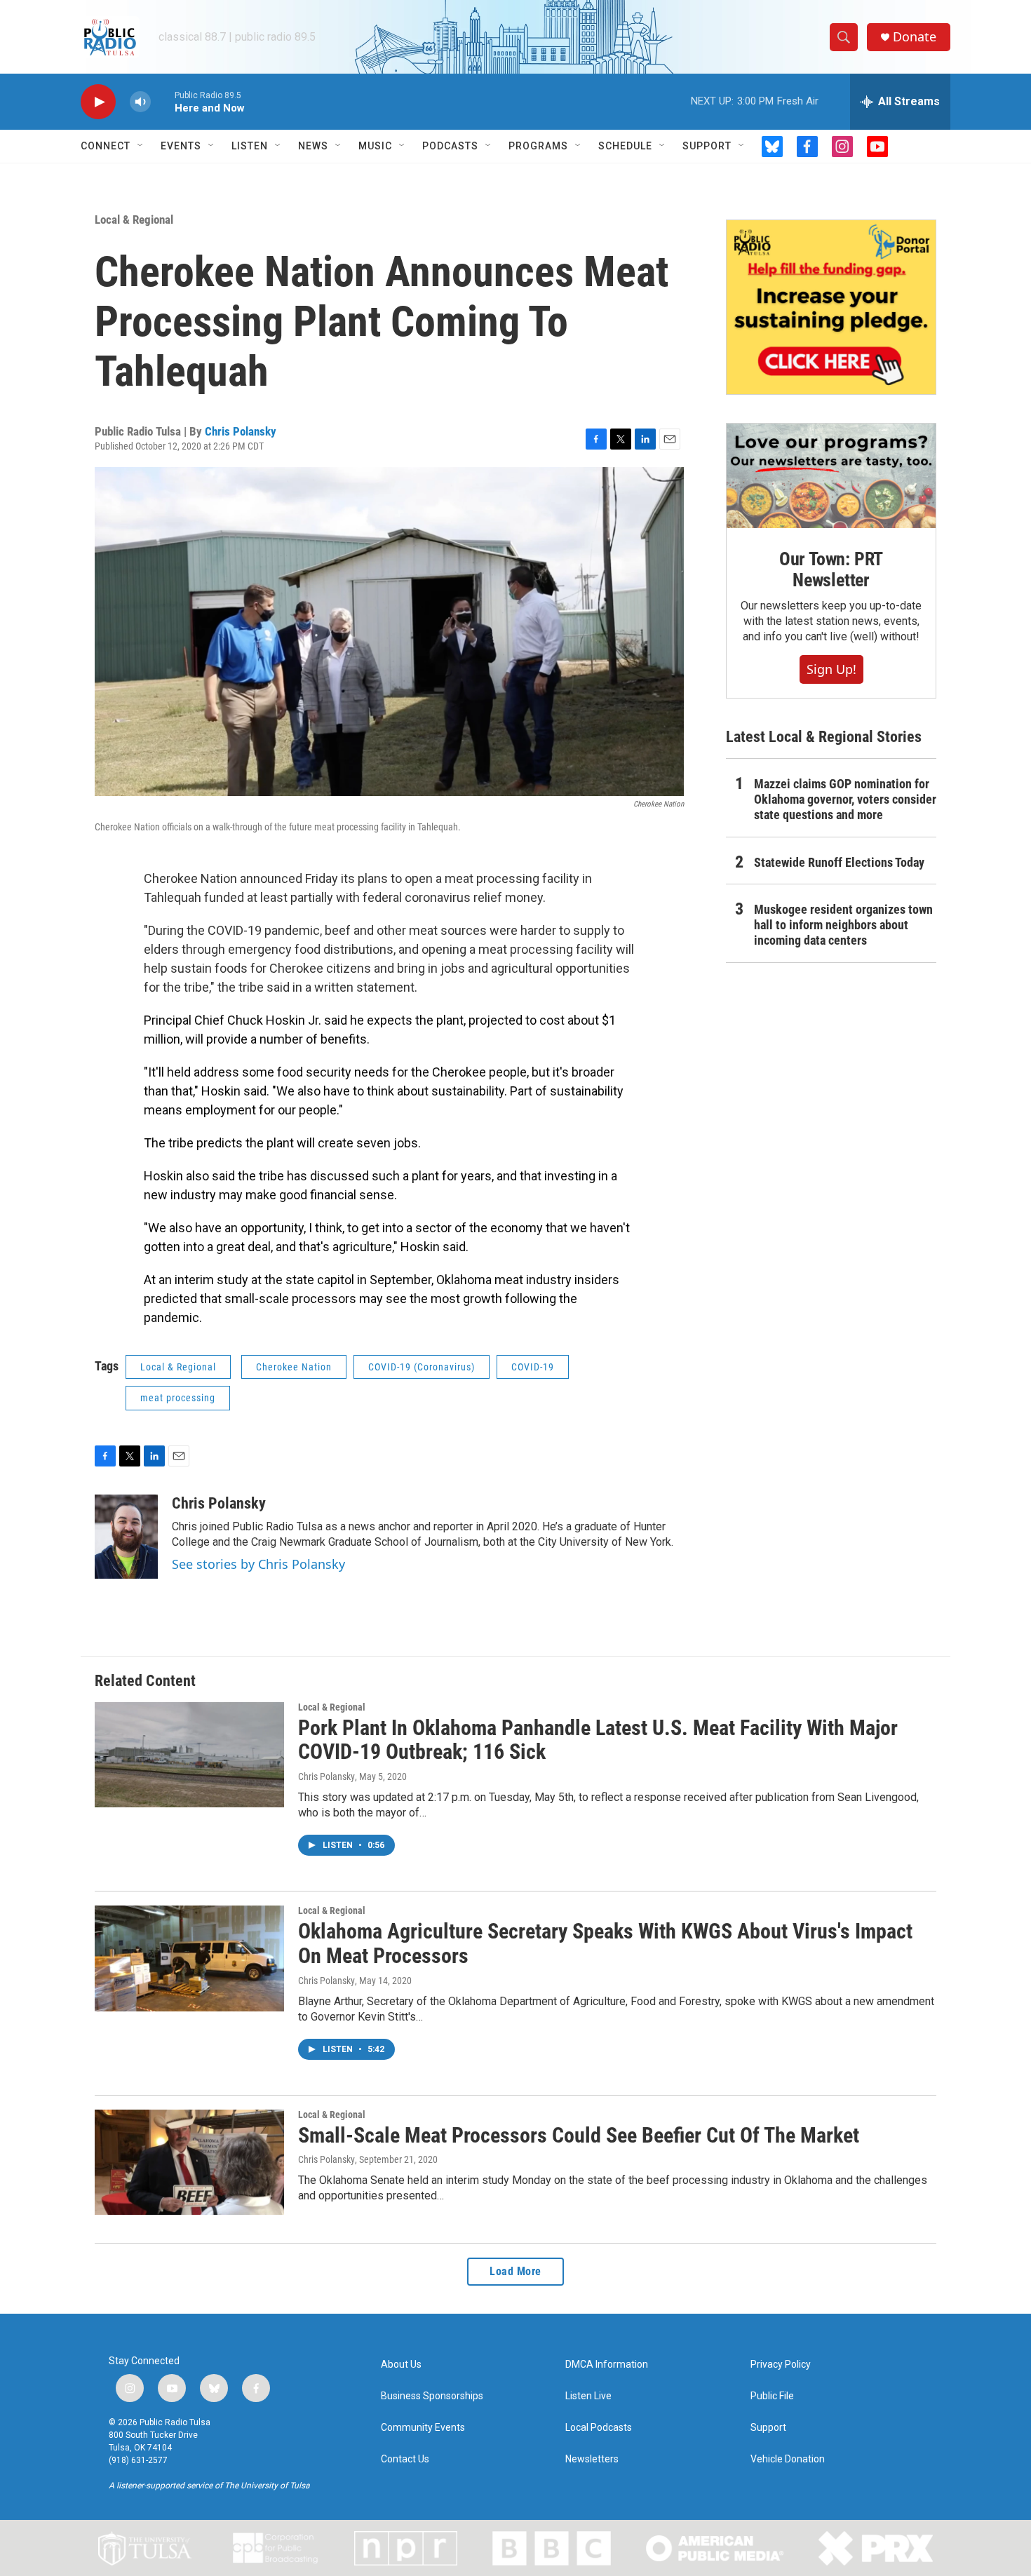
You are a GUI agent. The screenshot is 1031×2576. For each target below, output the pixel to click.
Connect (106, 146)
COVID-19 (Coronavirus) (422, 1367)
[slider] (163, 101)
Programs (538, 146)
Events (181, 146)
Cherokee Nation (294, 1367)
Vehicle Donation (788, 2459)
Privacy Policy (781, 2365)
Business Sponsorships (432, 2396)
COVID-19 (533, 1367)
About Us (401, 2365)
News (313, 146)
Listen (250, 146)
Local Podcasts (599, 2428)
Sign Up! (831, 669)
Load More (515, 2271)
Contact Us (405, 2459)
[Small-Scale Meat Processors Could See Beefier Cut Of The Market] (189, 2162)
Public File (772, 2396)
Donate (915, 37)
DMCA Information (607, 2365)
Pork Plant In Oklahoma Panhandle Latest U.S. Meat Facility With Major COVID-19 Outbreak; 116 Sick (598, 1740)
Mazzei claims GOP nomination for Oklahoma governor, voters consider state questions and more (845, 799)
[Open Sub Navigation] (141, 146)
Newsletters (592, 2459)
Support (707, 146)
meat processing (178, 1398)
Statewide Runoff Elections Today (839, 862)
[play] (98, 102)
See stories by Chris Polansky (258, 1564)
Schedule (625, 146)
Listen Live (588, 2396)
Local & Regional (134, 220)
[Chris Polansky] (126, 1537)
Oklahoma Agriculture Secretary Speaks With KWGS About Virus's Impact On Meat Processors (605, 1943)
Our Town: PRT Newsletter (831, 569)
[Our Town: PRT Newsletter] (831, 476)
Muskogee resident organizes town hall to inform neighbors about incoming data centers (843, 925)
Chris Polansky (241, 431)
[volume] (140, 102)
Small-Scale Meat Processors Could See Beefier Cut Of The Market (579, 2135)
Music (375, 146)
